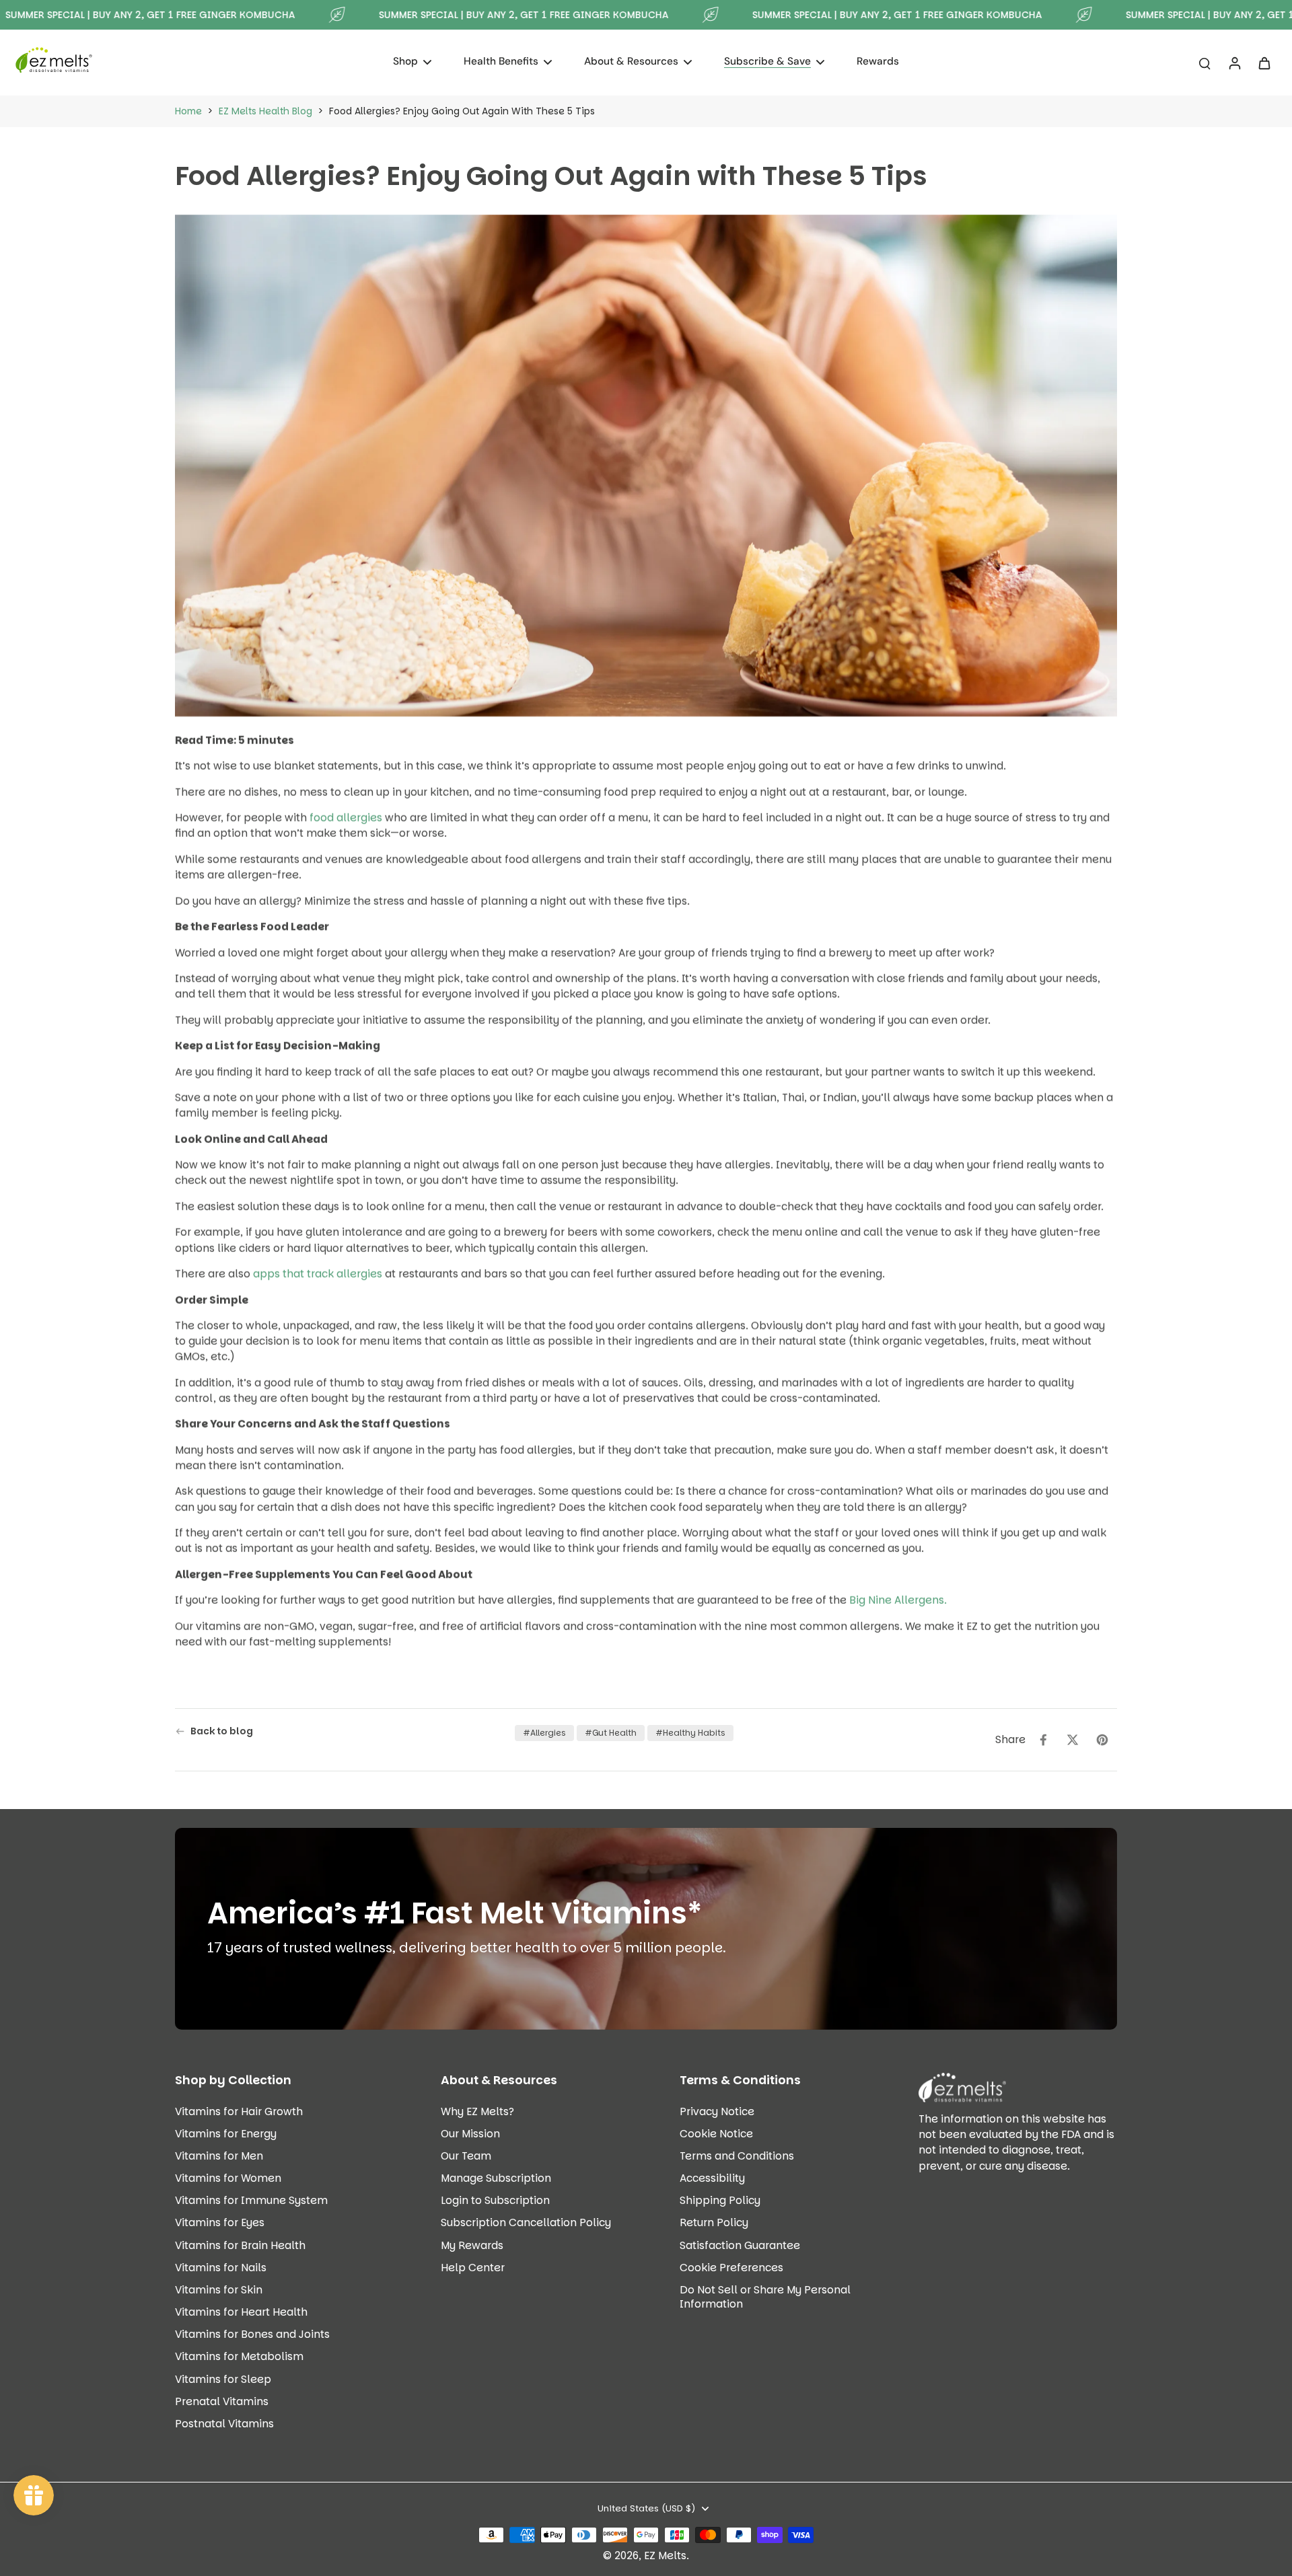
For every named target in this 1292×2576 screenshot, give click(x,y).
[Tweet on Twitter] (1073, 1740)
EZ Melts (665, 2555)
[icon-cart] (1264, 63)
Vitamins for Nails (221, 2268)
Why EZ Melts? (477, 2111)
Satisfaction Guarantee (740, 2245)
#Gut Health (611, 1733)
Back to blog (222, 1731)
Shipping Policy (720, 2200)
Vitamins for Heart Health (241, 2312)
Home (188, 111)
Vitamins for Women (228, 2178)
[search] (1205, 63)
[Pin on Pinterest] (1102, 1740)
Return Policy (714, 2222)
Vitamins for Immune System (251, 2200)
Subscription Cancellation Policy (526, 2222)
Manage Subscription (496, 2178)
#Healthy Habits (690, 1733)
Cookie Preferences (731, 2268)
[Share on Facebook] (1043, 1740)
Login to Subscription (495, 2200)
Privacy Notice (717, 2111)
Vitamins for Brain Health (240, 2245)
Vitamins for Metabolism (239, 2356)
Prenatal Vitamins (222, 2401)
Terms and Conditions (737, 2156)
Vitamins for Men (219, 2156)
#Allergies (544, 1733)
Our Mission (470, 2134)
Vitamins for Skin (219, 2290)
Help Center (473, 2268)
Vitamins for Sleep (223, 2379)
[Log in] (1234, 63)
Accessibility (712, 2178)
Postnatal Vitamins (224, 2424)
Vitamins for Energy (226, 2134)
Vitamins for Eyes (220, 2222)
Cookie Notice (716, 2134)
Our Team (466, 2156)
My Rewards (472, 2245)
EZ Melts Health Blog (265, 111)
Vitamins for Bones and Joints (252, 2334)
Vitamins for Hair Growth (239, 2111)
